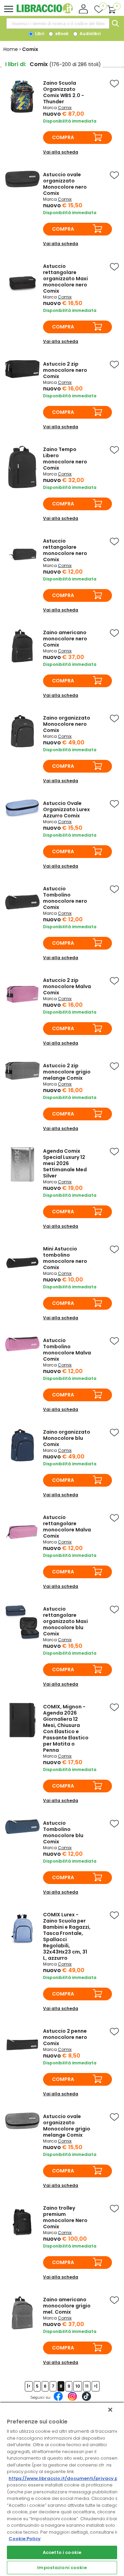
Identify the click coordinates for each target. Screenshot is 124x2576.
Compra (63, 137)
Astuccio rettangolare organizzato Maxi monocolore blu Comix (65, 1621)
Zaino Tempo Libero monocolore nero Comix (65, 459)
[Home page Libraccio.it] (45, 12)
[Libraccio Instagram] (72, 2400)
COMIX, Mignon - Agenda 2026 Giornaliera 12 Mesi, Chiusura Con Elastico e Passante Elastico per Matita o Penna (66, 1728)
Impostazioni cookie (62, 2568)
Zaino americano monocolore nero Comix (65, 639)
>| (96, 2386)
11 (87, 2386)
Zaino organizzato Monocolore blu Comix (67, 1438)
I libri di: (16, 64)
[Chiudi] (110, 2410)
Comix (65, 108)
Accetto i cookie (62, 2552)
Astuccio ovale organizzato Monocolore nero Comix (65, 184)
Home (11, 49)
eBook (61, 34)
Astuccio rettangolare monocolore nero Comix (65, 550)
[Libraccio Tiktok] (86, 2400)
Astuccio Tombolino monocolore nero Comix (65, 898)
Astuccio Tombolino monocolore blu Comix (63, 1832)
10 (78, 2386)
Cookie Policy (25, 2539)
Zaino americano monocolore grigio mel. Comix (67, 2306)
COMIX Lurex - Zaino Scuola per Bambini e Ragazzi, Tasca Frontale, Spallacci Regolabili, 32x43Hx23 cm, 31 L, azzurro (67, 1936)
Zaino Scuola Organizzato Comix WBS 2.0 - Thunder (64, 92)
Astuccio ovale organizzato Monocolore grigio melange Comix (67, 2126)
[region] (62, 2489)
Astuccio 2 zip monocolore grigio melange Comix (67, 1072)
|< (29, 2386)
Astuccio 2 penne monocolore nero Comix (65, 2037)
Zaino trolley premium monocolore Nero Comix (65, 2217)
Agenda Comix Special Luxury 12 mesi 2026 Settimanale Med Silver (65, 1163)
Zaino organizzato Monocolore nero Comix (67, 724)
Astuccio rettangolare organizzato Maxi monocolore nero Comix (65, 279)
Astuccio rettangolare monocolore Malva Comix (67, 1527)
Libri (39, 34)
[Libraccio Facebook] (58, 2400)
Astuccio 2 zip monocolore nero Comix (65, 370)
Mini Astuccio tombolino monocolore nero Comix (65, 1258)
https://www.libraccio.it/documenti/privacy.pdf (66, 2478)
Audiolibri (90, 34)
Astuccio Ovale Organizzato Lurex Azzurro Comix (66, 809)
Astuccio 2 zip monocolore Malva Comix (67, 986)
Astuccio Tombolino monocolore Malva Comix (67, 1350)
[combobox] (58, 23)
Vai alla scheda (61, 152)
